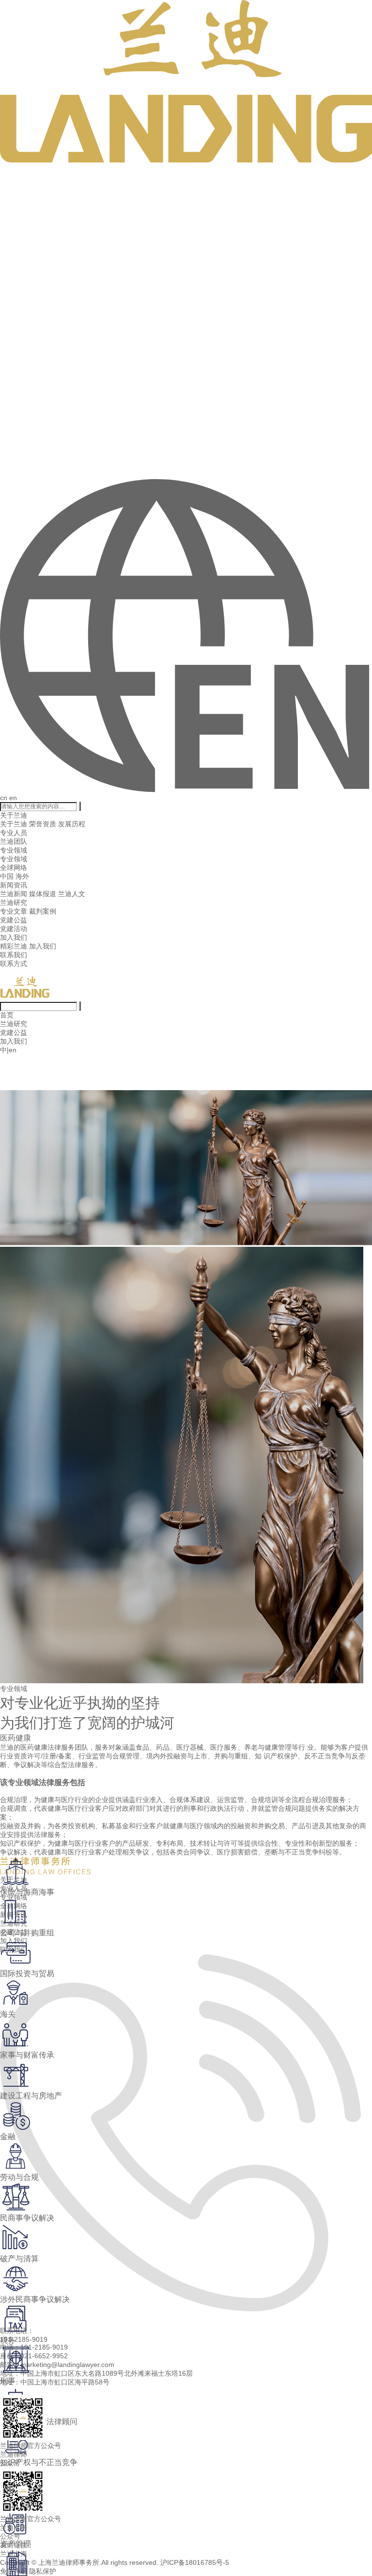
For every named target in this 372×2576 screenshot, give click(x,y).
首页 (7, 1015)
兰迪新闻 (14, 894)
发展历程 (72, 824)
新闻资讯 (14, 885)
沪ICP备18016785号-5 (195, 2562)
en (13, 798)
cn (4, 798)
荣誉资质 (43, 824)
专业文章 (14, 911)
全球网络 (14, 868)
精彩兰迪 (14, 946)
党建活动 (14, 929)
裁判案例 (43, 911)
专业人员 (14, 833)
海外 (22, 876)
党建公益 (14, 920)
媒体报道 (43, 894)
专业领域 (14, 850)
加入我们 (14, 937)
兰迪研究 (14, 902)
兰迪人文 (72, 894)
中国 (7, 876)
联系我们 (14, 955)
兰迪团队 (14, 841)
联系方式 (14, 964)
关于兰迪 (14, 815)
